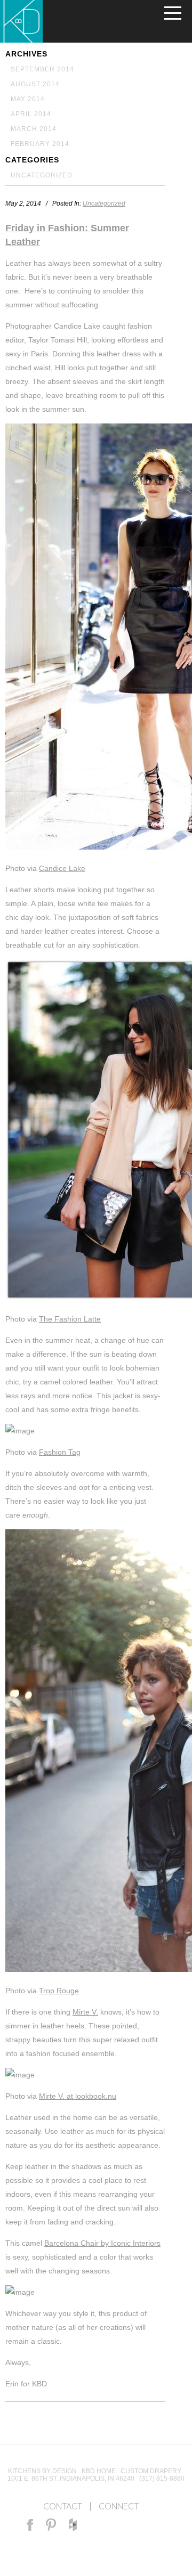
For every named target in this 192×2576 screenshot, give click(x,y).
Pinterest (51, 2525)
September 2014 (42, 69)
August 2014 (35, 84)
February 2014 (40, 144)
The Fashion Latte (70, 1319)
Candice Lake (62, 868)
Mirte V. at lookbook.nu (78, 2096)
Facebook (30, 2525)
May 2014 (28, 99)
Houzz (73, 2525)
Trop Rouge (59, 1991)
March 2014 (34, 129)
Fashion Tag (60, 1452)
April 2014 (31, 114)
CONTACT (63, 2506)
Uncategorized (42, 175)
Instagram (94, 2525)
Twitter (115, 2525)
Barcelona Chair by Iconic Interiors (102, 2243)
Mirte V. (85, 2012)
